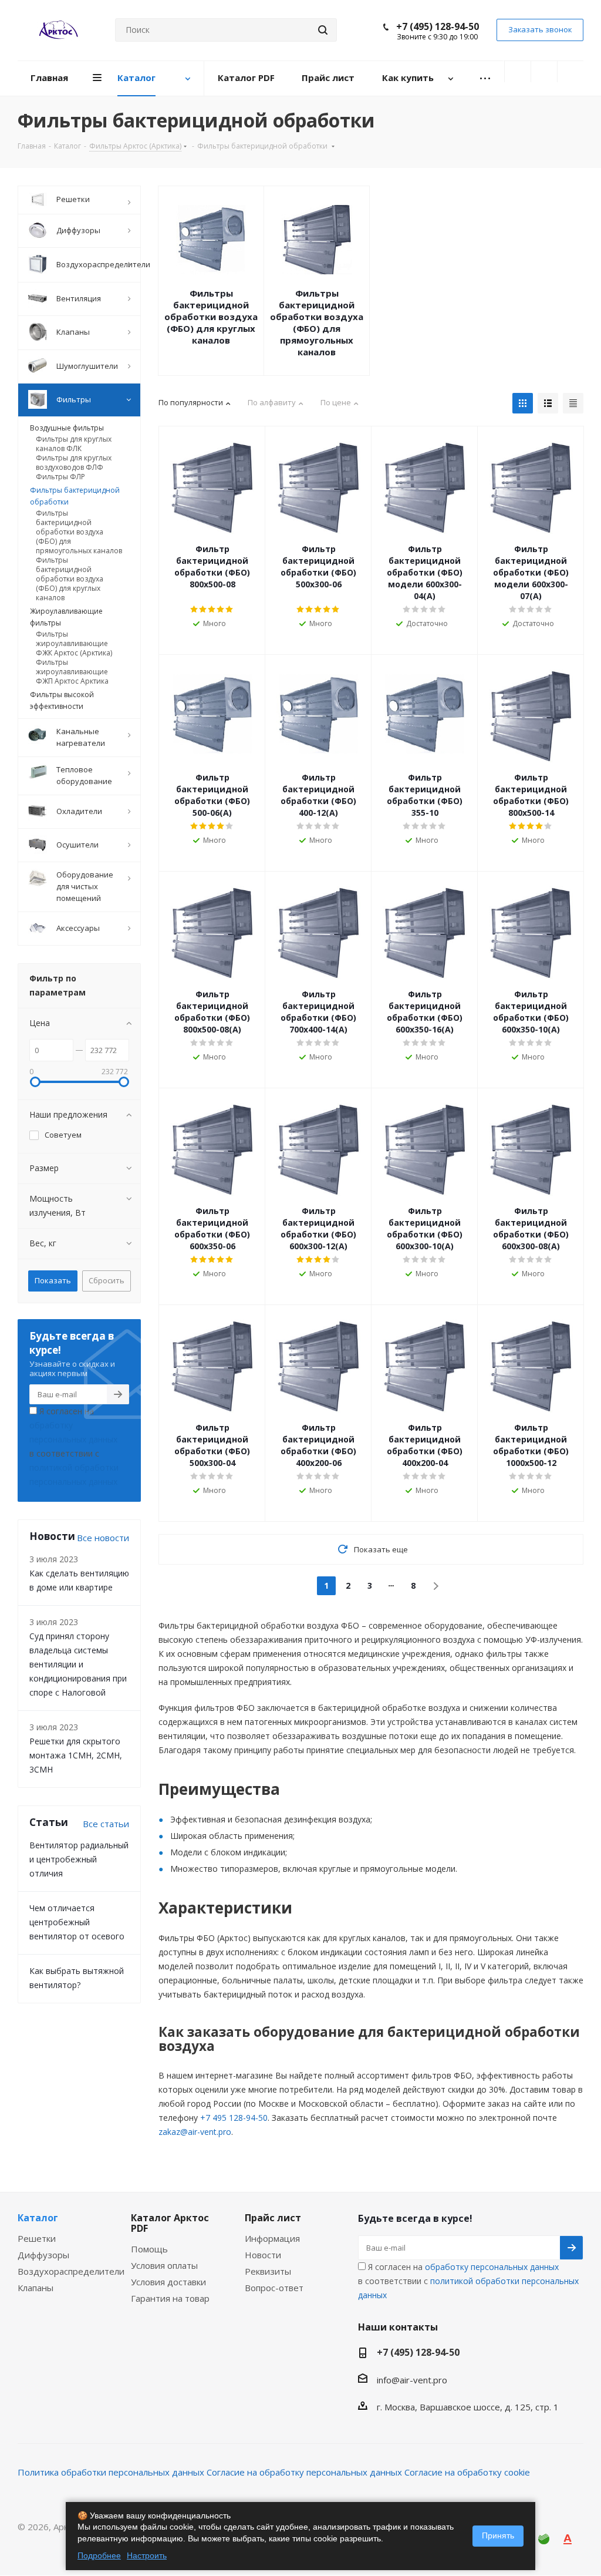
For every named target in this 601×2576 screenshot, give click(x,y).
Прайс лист (273, 2218)
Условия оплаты (164, 2265)
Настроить (147, 2555)
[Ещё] (485, 78)
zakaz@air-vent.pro (195, 2132)
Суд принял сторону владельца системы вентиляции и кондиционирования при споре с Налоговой (78, 1664)
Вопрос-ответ (274, 2288)
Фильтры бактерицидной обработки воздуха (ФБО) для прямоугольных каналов (317, 322)
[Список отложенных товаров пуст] (544, 72)
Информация (272, 2238)
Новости (263, 2255)
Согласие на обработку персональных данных (304, 2472)
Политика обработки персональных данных (111, 2472)
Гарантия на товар (170, 2298)
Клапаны (36, 2288)
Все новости (103, 1538)
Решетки (37, 2238)
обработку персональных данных (492, 2267)
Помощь (149, 2249)
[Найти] (323, 30)
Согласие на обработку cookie (467, 2472)
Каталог (38, 2218)
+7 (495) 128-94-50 (438, 26)
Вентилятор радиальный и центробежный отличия (79, 1859)
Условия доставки (168, 2282)
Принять (498, 2535)
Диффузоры (43, 2255)
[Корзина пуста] (570, 72)
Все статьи (106, 1824)
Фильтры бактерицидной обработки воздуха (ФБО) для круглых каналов (211, 317)
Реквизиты (268, 2271)
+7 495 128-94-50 (234, 2118)
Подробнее (99, 2555)
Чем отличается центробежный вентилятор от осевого (77, 1922)
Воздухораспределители (71, 2271)
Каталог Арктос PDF (170, 2223)
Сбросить (107, 1280)
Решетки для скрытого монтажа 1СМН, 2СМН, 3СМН (76, 1755)
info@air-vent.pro (412, 2380)
